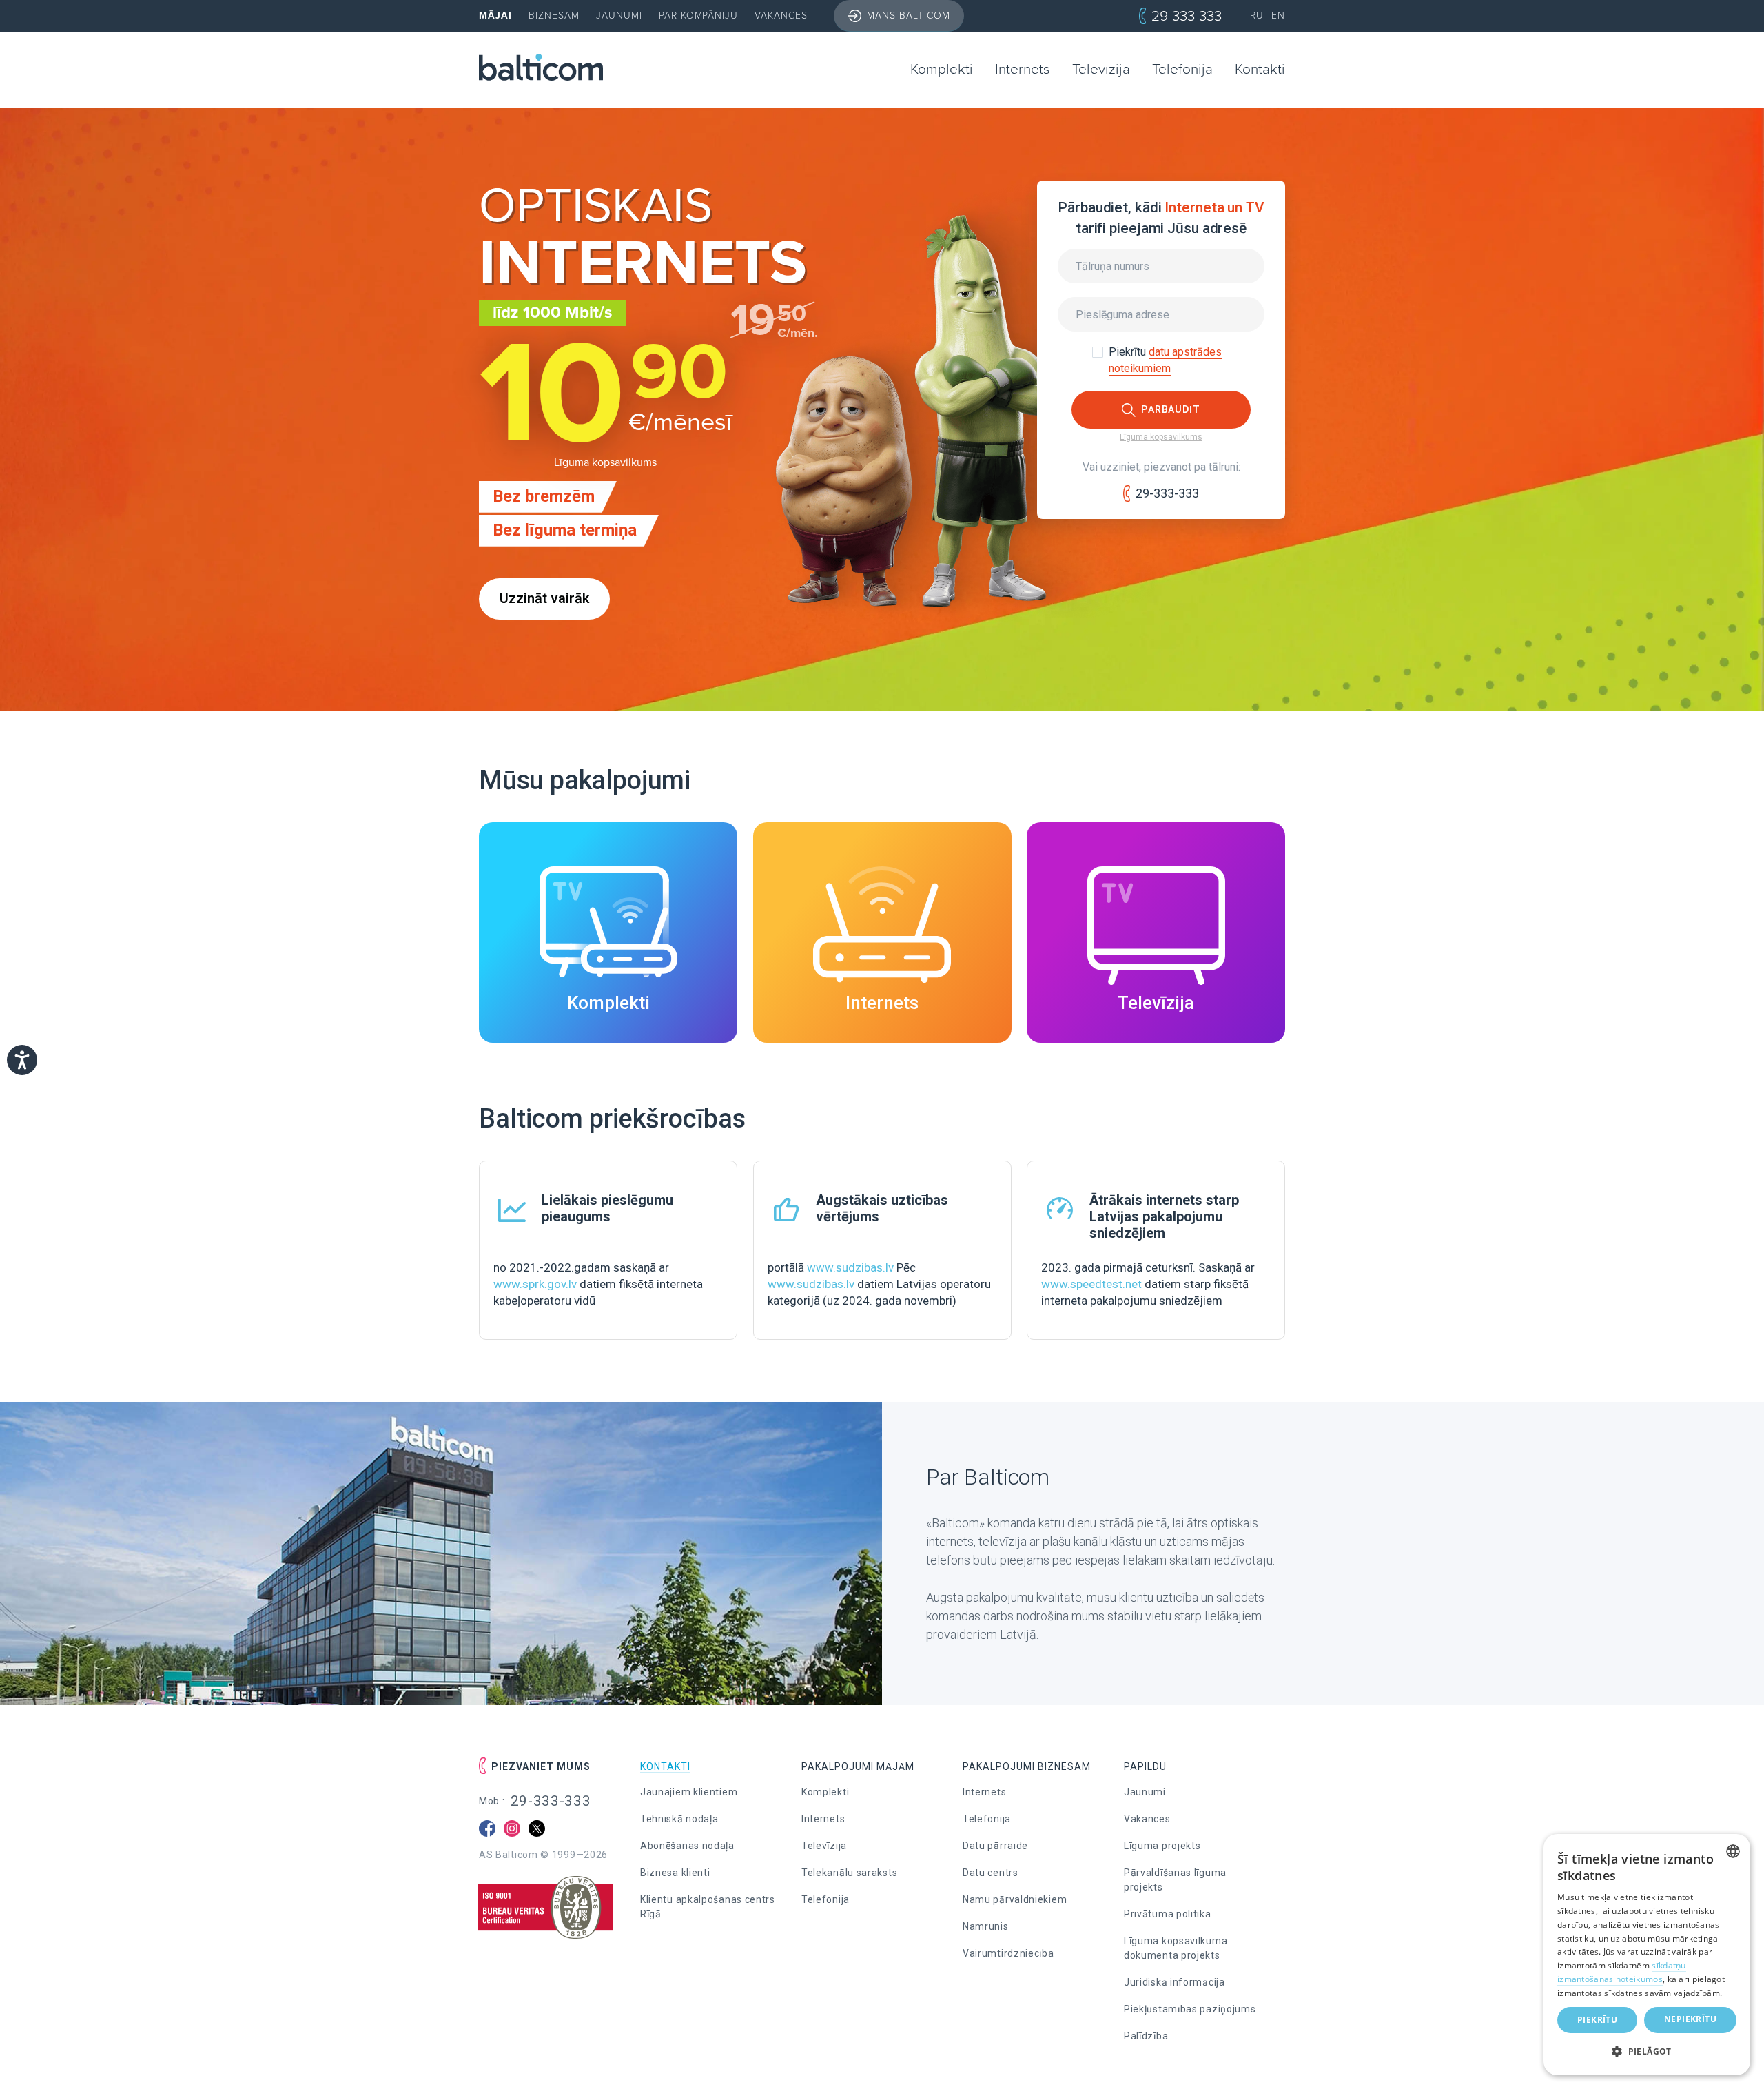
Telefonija (1182, 69)
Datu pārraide (995, 1846)
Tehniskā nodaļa (679, 1819)
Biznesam (554, 16)
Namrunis (986, 1926)
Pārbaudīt (1171, 409)
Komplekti (942, 69)
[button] (1647, 2052)
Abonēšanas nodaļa (687, 1846)
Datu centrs (991, 1873)
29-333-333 (1187, 16)
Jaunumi (619, 16)
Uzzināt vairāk (544, 599)
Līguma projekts (1162, 1846)
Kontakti (1260, 69)
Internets (1023, 69)
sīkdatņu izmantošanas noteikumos (1622, 1972)
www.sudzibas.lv (850, 1267)
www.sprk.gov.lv (535, 1284)
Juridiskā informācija (1175, 1982)
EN (1278, 16)
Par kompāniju (699, 16)
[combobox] (1733, 1851)
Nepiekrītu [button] (1690, 2019)
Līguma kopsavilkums (605, 462)
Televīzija (1101, 69)
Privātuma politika (1168, 1914)
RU (1257, 16)
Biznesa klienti (675, 1873)
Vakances (781, 16)
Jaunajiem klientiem (689, 1792)
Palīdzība (1146, 2036)
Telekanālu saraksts (849, 1873)
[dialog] (1647, 1955)
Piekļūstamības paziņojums (1190, 2009)
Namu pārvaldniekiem (1015, 1899)
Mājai (495, 16)
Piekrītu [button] (1597, 2020)
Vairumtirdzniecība (1008, 1953)
